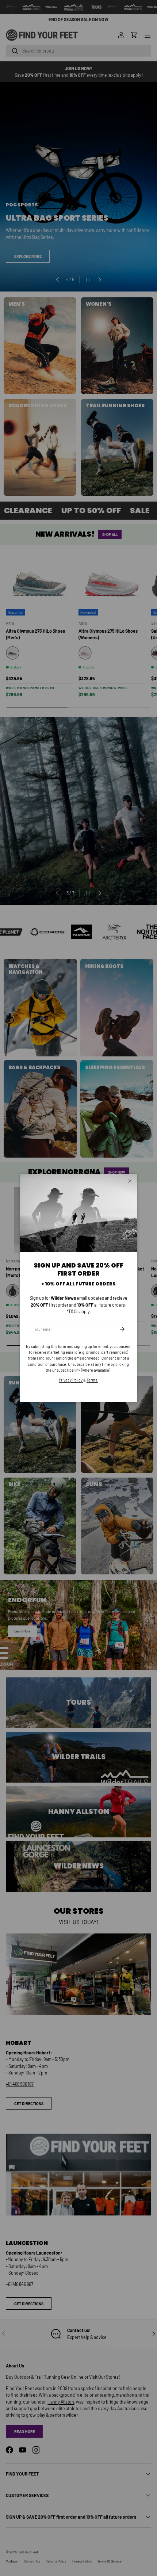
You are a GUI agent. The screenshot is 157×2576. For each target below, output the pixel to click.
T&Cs (73, 1311)
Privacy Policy (71, 1380)
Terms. (92, 1380)
